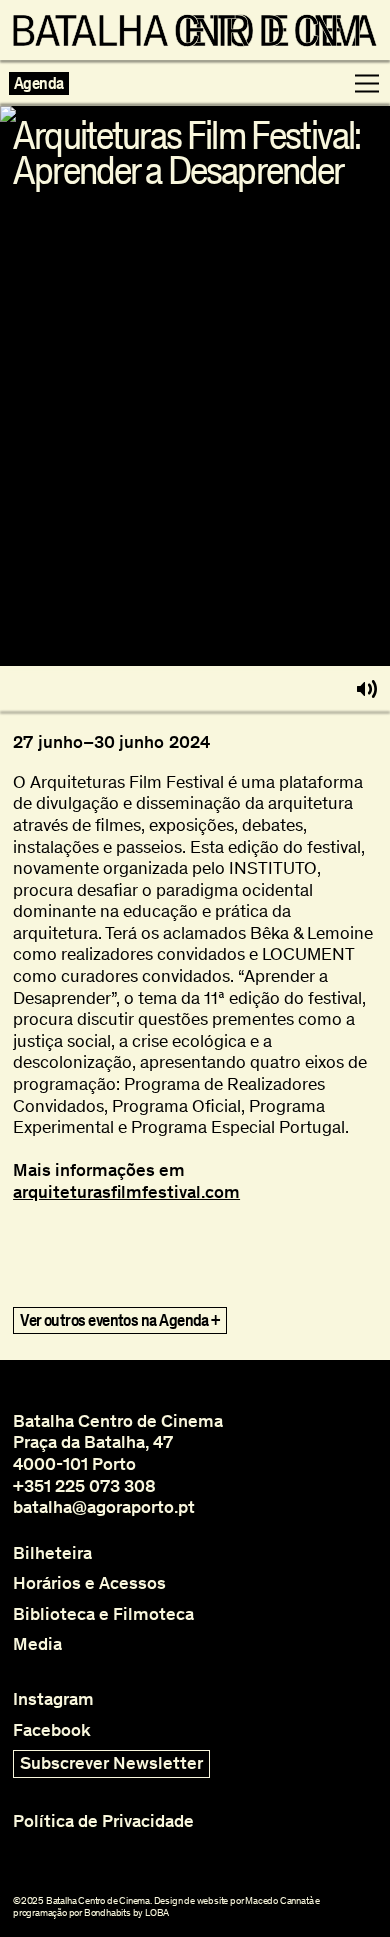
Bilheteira (52, 1553)
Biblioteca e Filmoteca (103, 1614)
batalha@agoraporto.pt (104, 1507)
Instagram (53, 1699)
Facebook (52, 1730)
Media (37, 1644)
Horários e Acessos (89, 1583)
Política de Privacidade (103, 1821)
